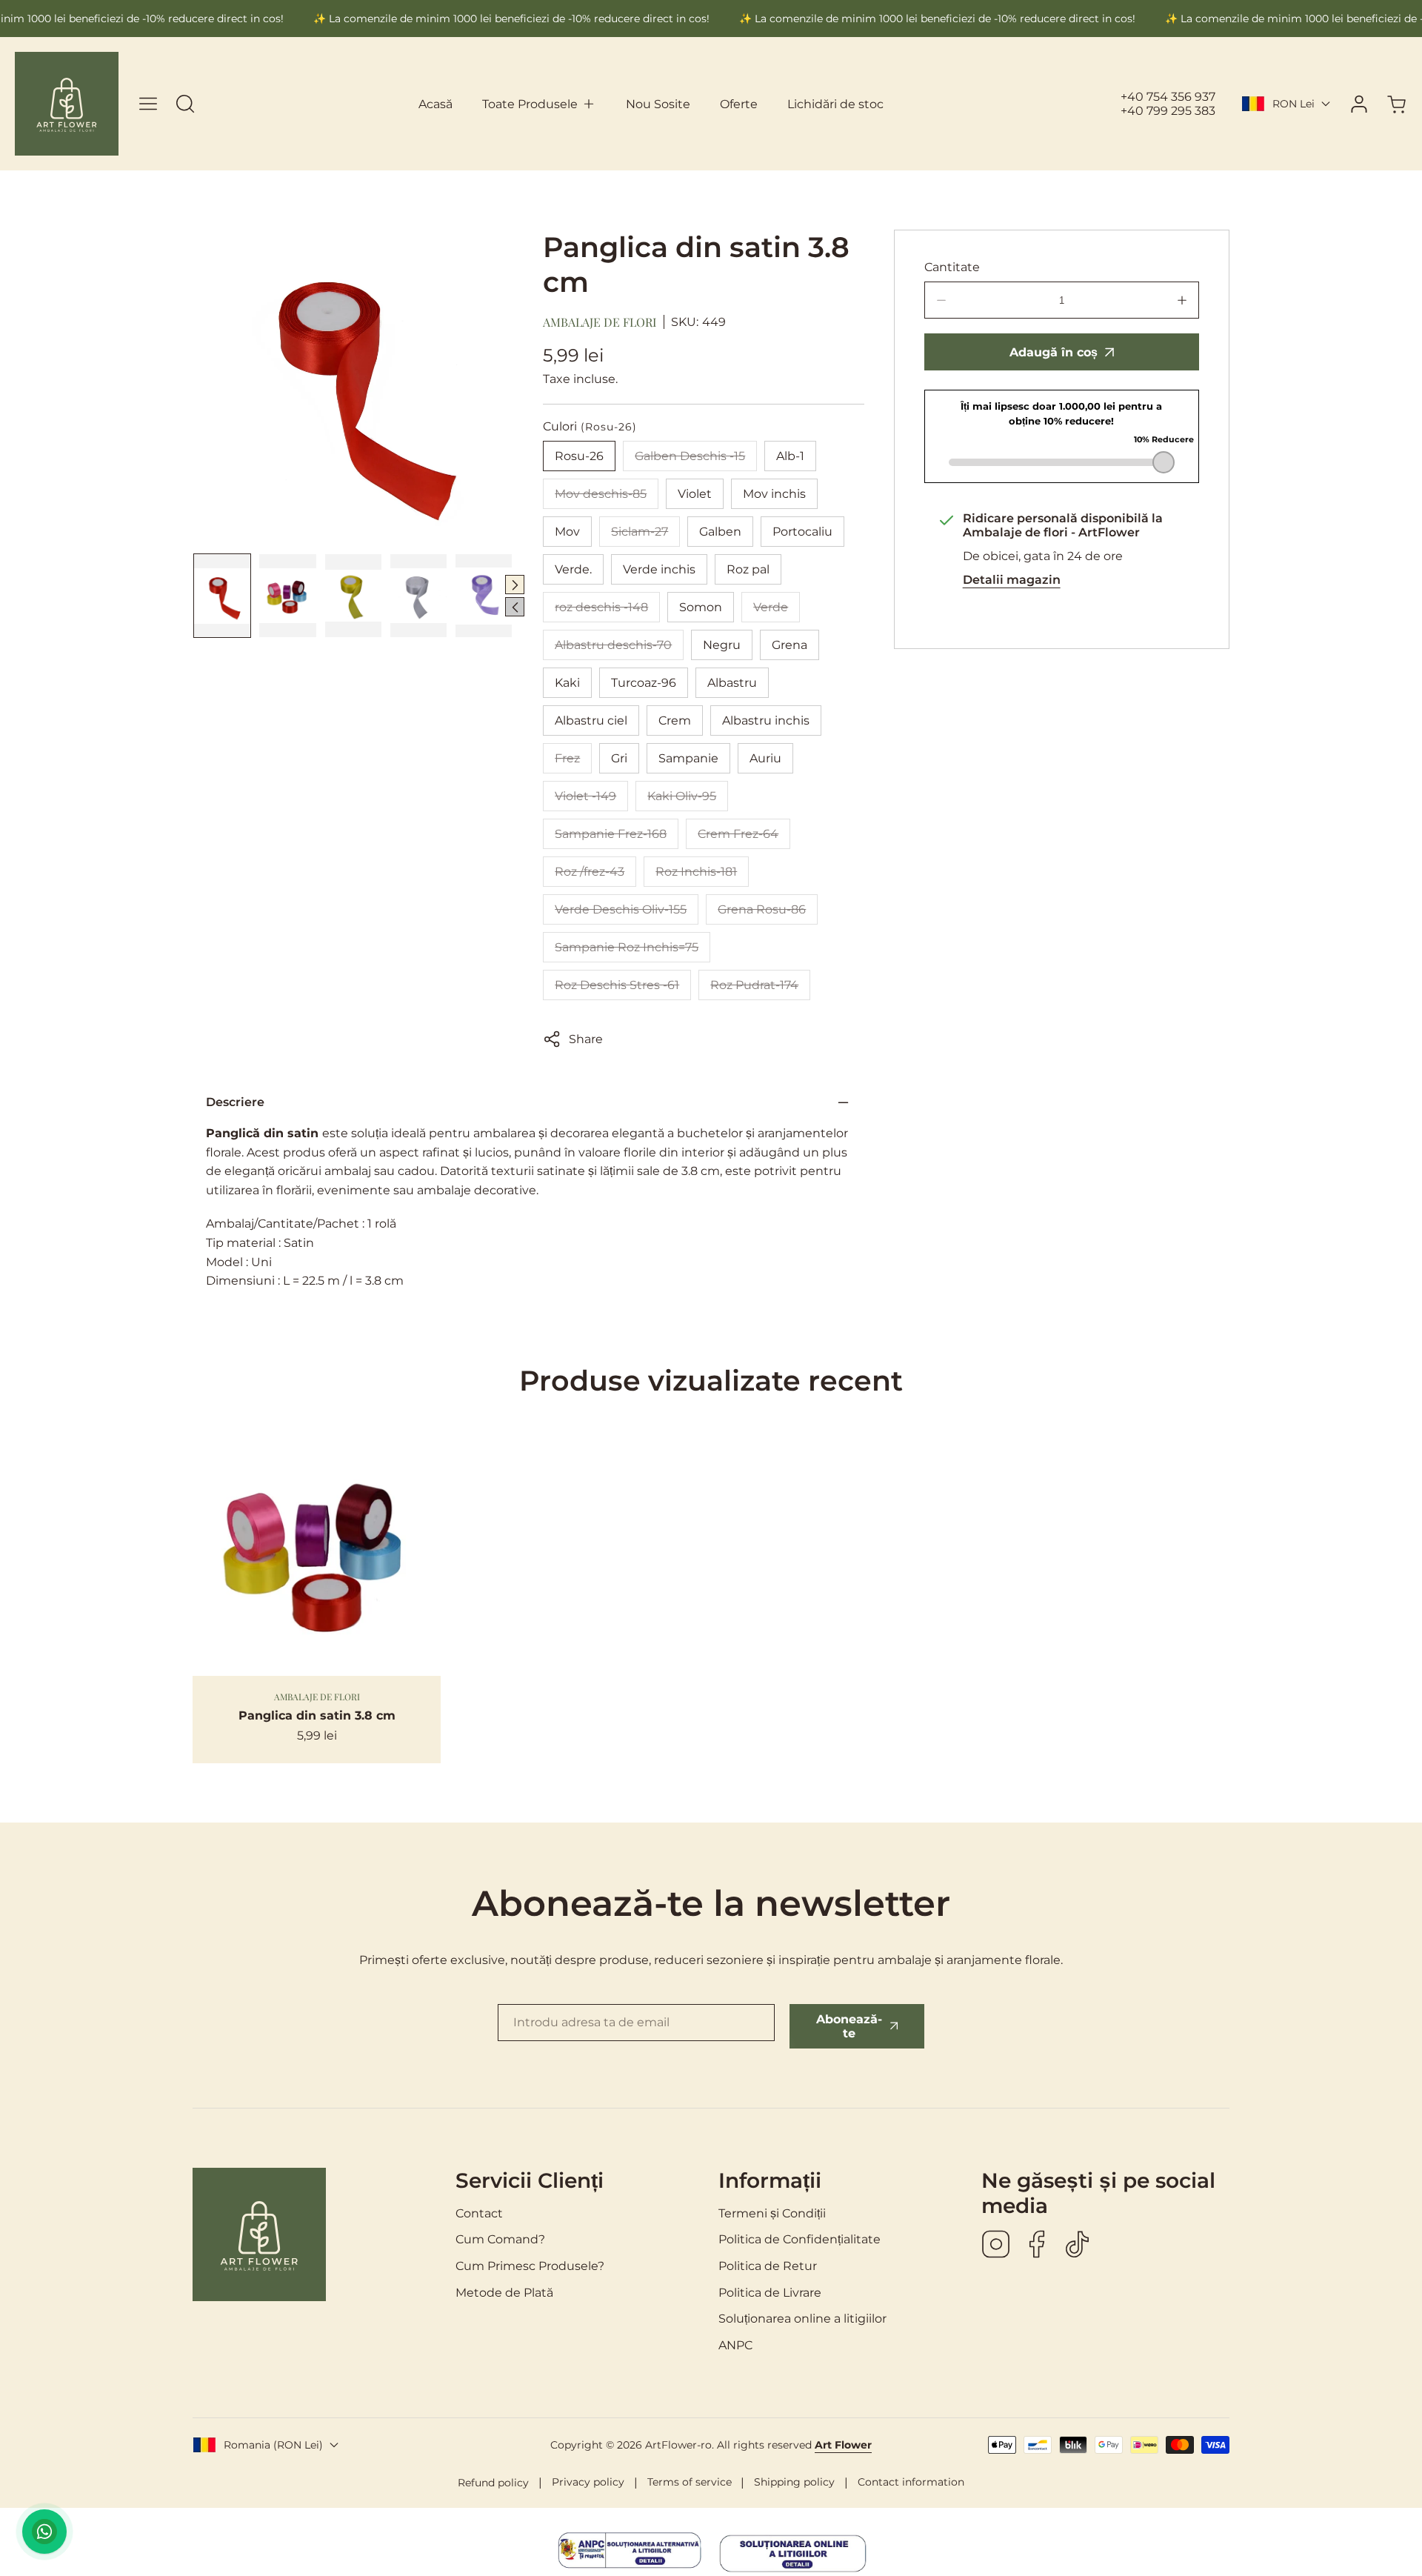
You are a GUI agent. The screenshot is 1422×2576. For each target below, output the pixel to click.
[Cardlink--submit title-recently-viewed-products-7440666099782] (317, 1552)
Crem (675, 720)
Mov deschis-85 (607, 498)
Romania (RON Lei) (273, 2445)
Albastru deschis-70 (619, 649)
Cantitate (952, 267)
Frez (573, 762)
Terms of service (690, 2482)
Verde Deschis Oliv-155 (627, 913)
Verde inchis (659, 569)
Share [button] (586, 1039)
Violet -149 (591, 800)
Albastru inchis (766, 720)
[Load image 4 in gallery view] (418, 595)
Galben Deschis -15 (696, 460)
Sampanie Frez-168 (617, 838)
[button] (539, 104)
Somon (701, 607)
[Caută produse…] (185, 104)
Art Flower (843, 2445)
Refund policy (493, 2483)
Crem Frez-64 (744, 838)
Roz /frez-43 (595, 876)
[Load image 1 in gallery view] (222, 595)
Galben (720, 532)
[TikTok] (1078, 2246)
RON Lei (1294, 104)
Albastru (732, 683)
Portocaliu (802, 532)
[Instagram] (996, 2246)
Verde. (573, 569)
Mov (567, 532)
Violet (695, 494)
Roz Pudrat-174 (760, 989)
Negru (722, 645)
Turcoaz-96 (644, 683)
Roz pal (748, 569)
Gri (619, 758)
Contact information (911, 2482)
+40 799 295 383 (1168, 111)
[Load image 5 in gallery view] (484, 595)
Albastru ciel (591, 720)
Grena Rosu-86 (768, 913)
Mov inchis (774, 494)
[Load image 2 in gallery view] (287, 595)
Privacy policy (588, 2482)
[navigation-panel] (148, 104)
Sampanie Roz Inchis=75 (632, 951)
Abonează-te (849, 2026)
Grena (790, 645)
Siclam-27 (645, 536)
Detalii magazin (1012, 580)
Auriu (765, 758)
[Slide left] (515, 607)
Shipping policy (794, 2482)
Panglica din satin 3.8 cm (317, 1715)
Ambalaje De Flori (600, 322)
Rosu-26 (579, 456)
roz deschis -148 (607, 611)
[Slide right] (515, 585)
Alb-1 (790, 456)
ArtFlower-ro (678, 2445)
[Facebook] (1037, 2246)
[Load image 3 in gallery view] (353, 595)
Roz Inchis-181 (702, 876)
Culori (590, 426)
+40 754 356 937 (1168, 97)
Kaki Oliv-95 (688, 800)
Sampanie (688, 758)
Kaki (567, 683)
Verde (777, 611)
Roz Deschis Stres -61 (623, 989)
